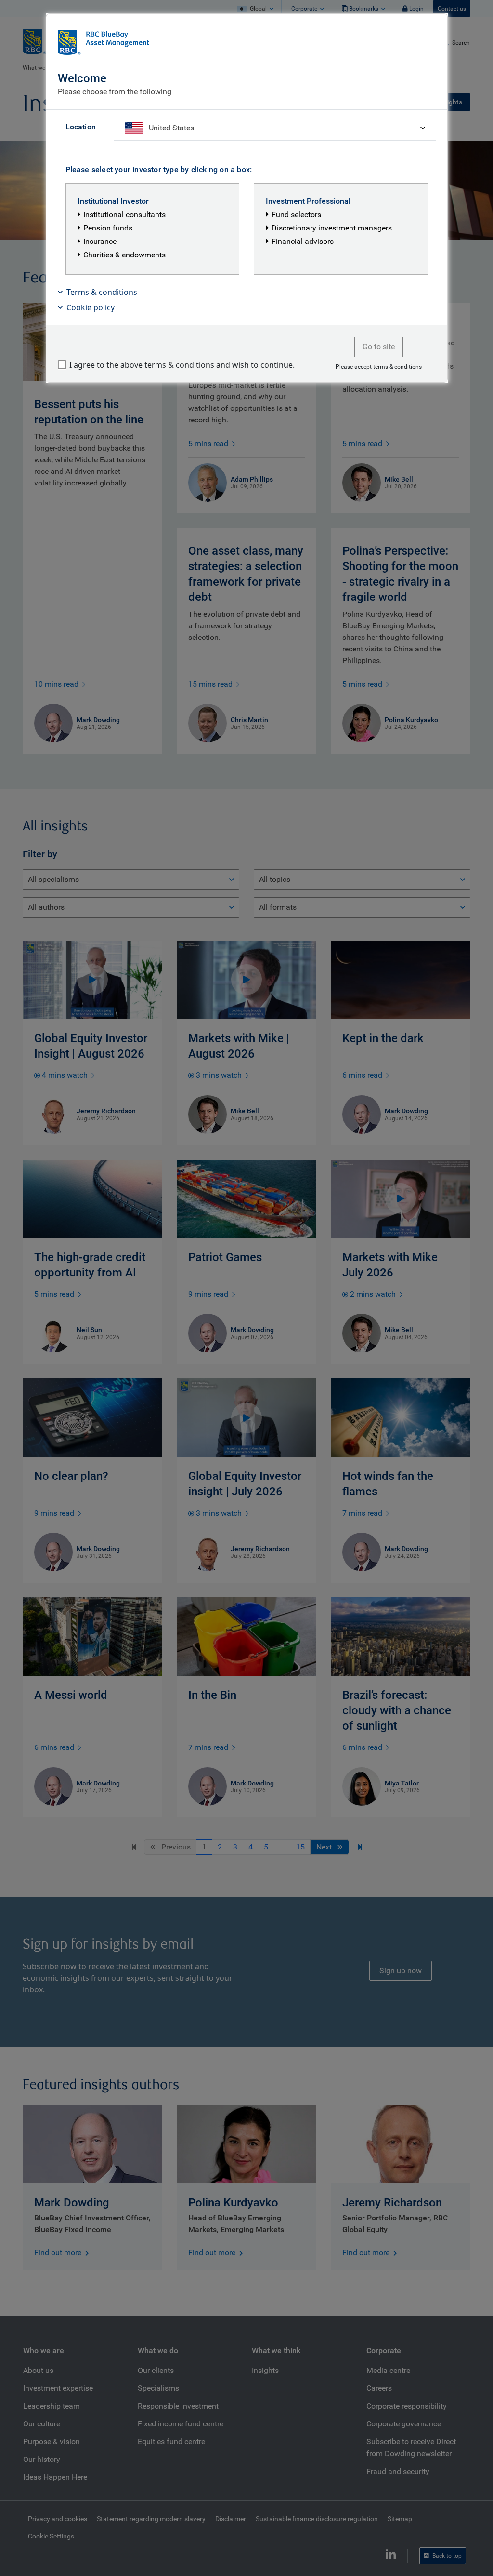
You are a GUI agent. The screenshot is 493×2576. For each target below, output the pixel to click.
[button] (247, 292)
